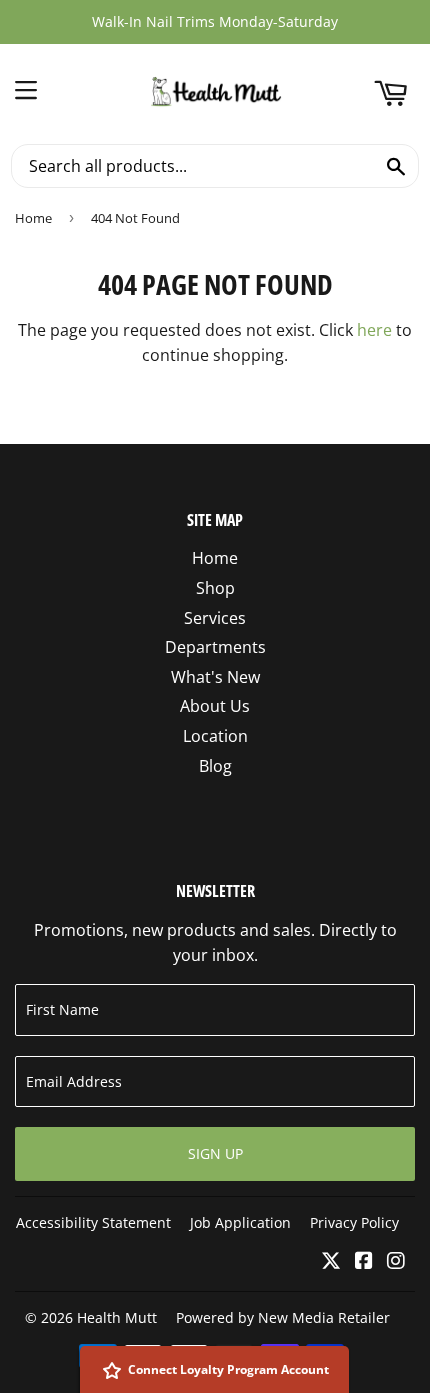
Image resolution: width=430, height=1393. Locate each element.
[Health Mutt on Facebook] (364, 1262)
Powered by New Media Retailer (283, 1317)
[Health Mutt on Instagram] (396, 1262)
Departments (215, 647)
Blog (215, 766)
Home (33, 218)
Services (215, 618)
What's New (215, 677)
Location (215, 736)
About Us (215, 706)
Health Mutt (117, 1317)
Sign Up (215, 1153)
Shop (215, 588)
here (374, 330)
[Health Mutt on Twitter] (331, 1262)
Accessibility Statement (93, 1222)
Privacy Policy (354, 1222)
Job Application (240, 1222)
